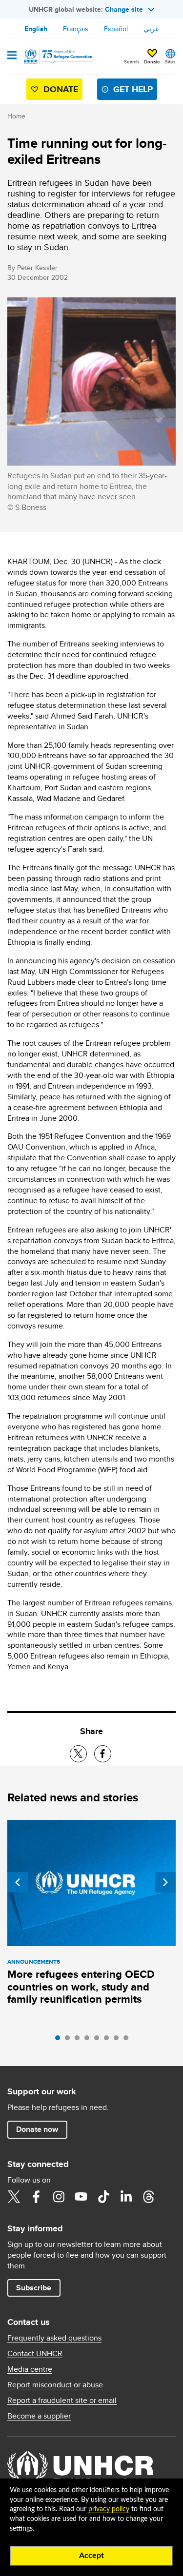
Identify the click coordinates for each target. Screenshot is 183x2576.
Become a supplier (39, 2416)
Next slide (165, 1882)
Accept (91, 2556)
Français (76, 29)
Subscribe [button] (34, 2288)
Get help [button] (133, 89)
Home (16, 116)
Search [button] (132, 61)
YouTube (81, 2197)
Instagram (59, 2197)
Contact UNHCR (35, 2354)
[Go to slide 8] (128, 2040)
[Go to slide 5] (99, 2040)
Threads (148, 2197)
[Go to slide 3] (80, 2040)
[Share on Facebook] (103, 1754)
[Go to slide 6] (109, 2040)
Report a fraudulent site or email (62, 2400)
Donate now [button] (37, 2129)
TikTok (103, 2197)
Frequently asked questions (54, 2338)
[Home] (57, 57)
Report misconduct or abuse (55, 2385)
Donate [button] (152, 61)
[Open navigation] (12, 56)
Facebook (36, 2197)
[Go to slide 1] (60, 2040)
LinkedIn (126, 2197)
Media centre (30, 2369)
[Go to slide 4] (89, 2040)
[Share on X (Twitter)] (78, 1754)
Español (116, 29)
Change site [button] (124, 9)
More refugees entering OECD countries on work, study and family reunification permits (81, 1987)
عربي (151, 29)
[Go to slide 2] (70, 2040)
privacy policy (109, 2509)
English (36, 29)
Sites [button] (170, 61)
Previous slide (18, 1882)
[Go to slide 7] (119, 2040)
